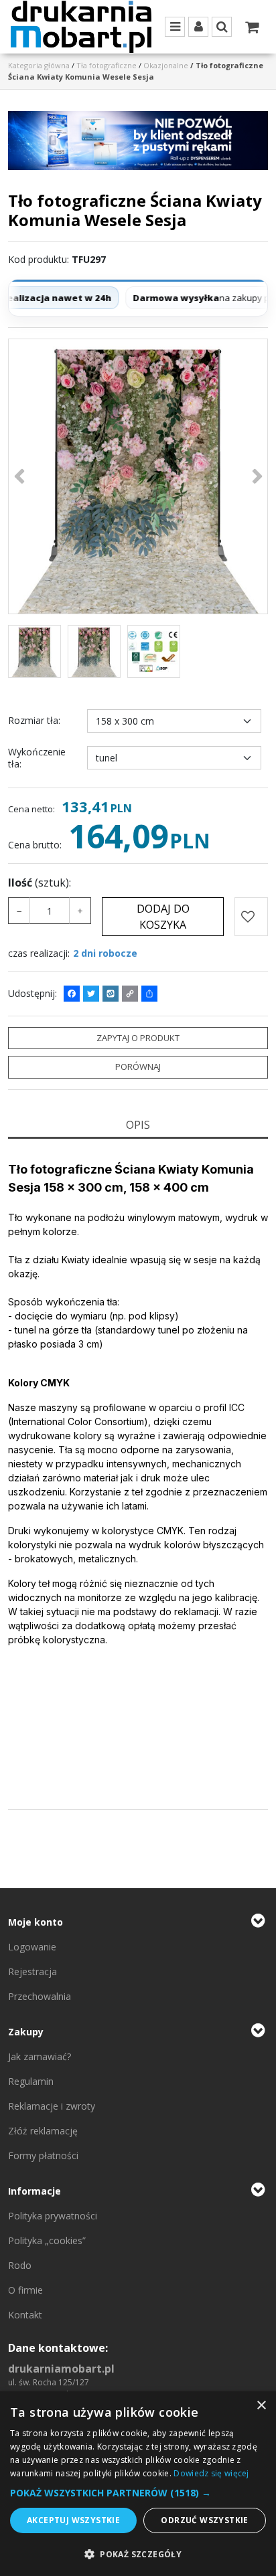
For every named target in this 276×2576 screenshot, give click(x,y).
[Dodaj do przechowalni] (251, 917)
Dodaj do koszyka (163, 917)
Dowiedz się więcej (211, 2473)
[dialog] (138, 2484)
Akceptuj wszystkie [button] (73, 2520)
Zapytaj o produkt (138, 1038)
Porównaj (138, 1067)
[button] (138, 1125)
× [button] (261, 2406)
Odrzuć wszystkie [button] (204, 2520)
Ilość (40, 883)
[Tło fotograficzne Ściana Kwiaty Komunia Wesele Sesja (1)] (138, 476)
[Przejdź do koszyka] (252, 27)
